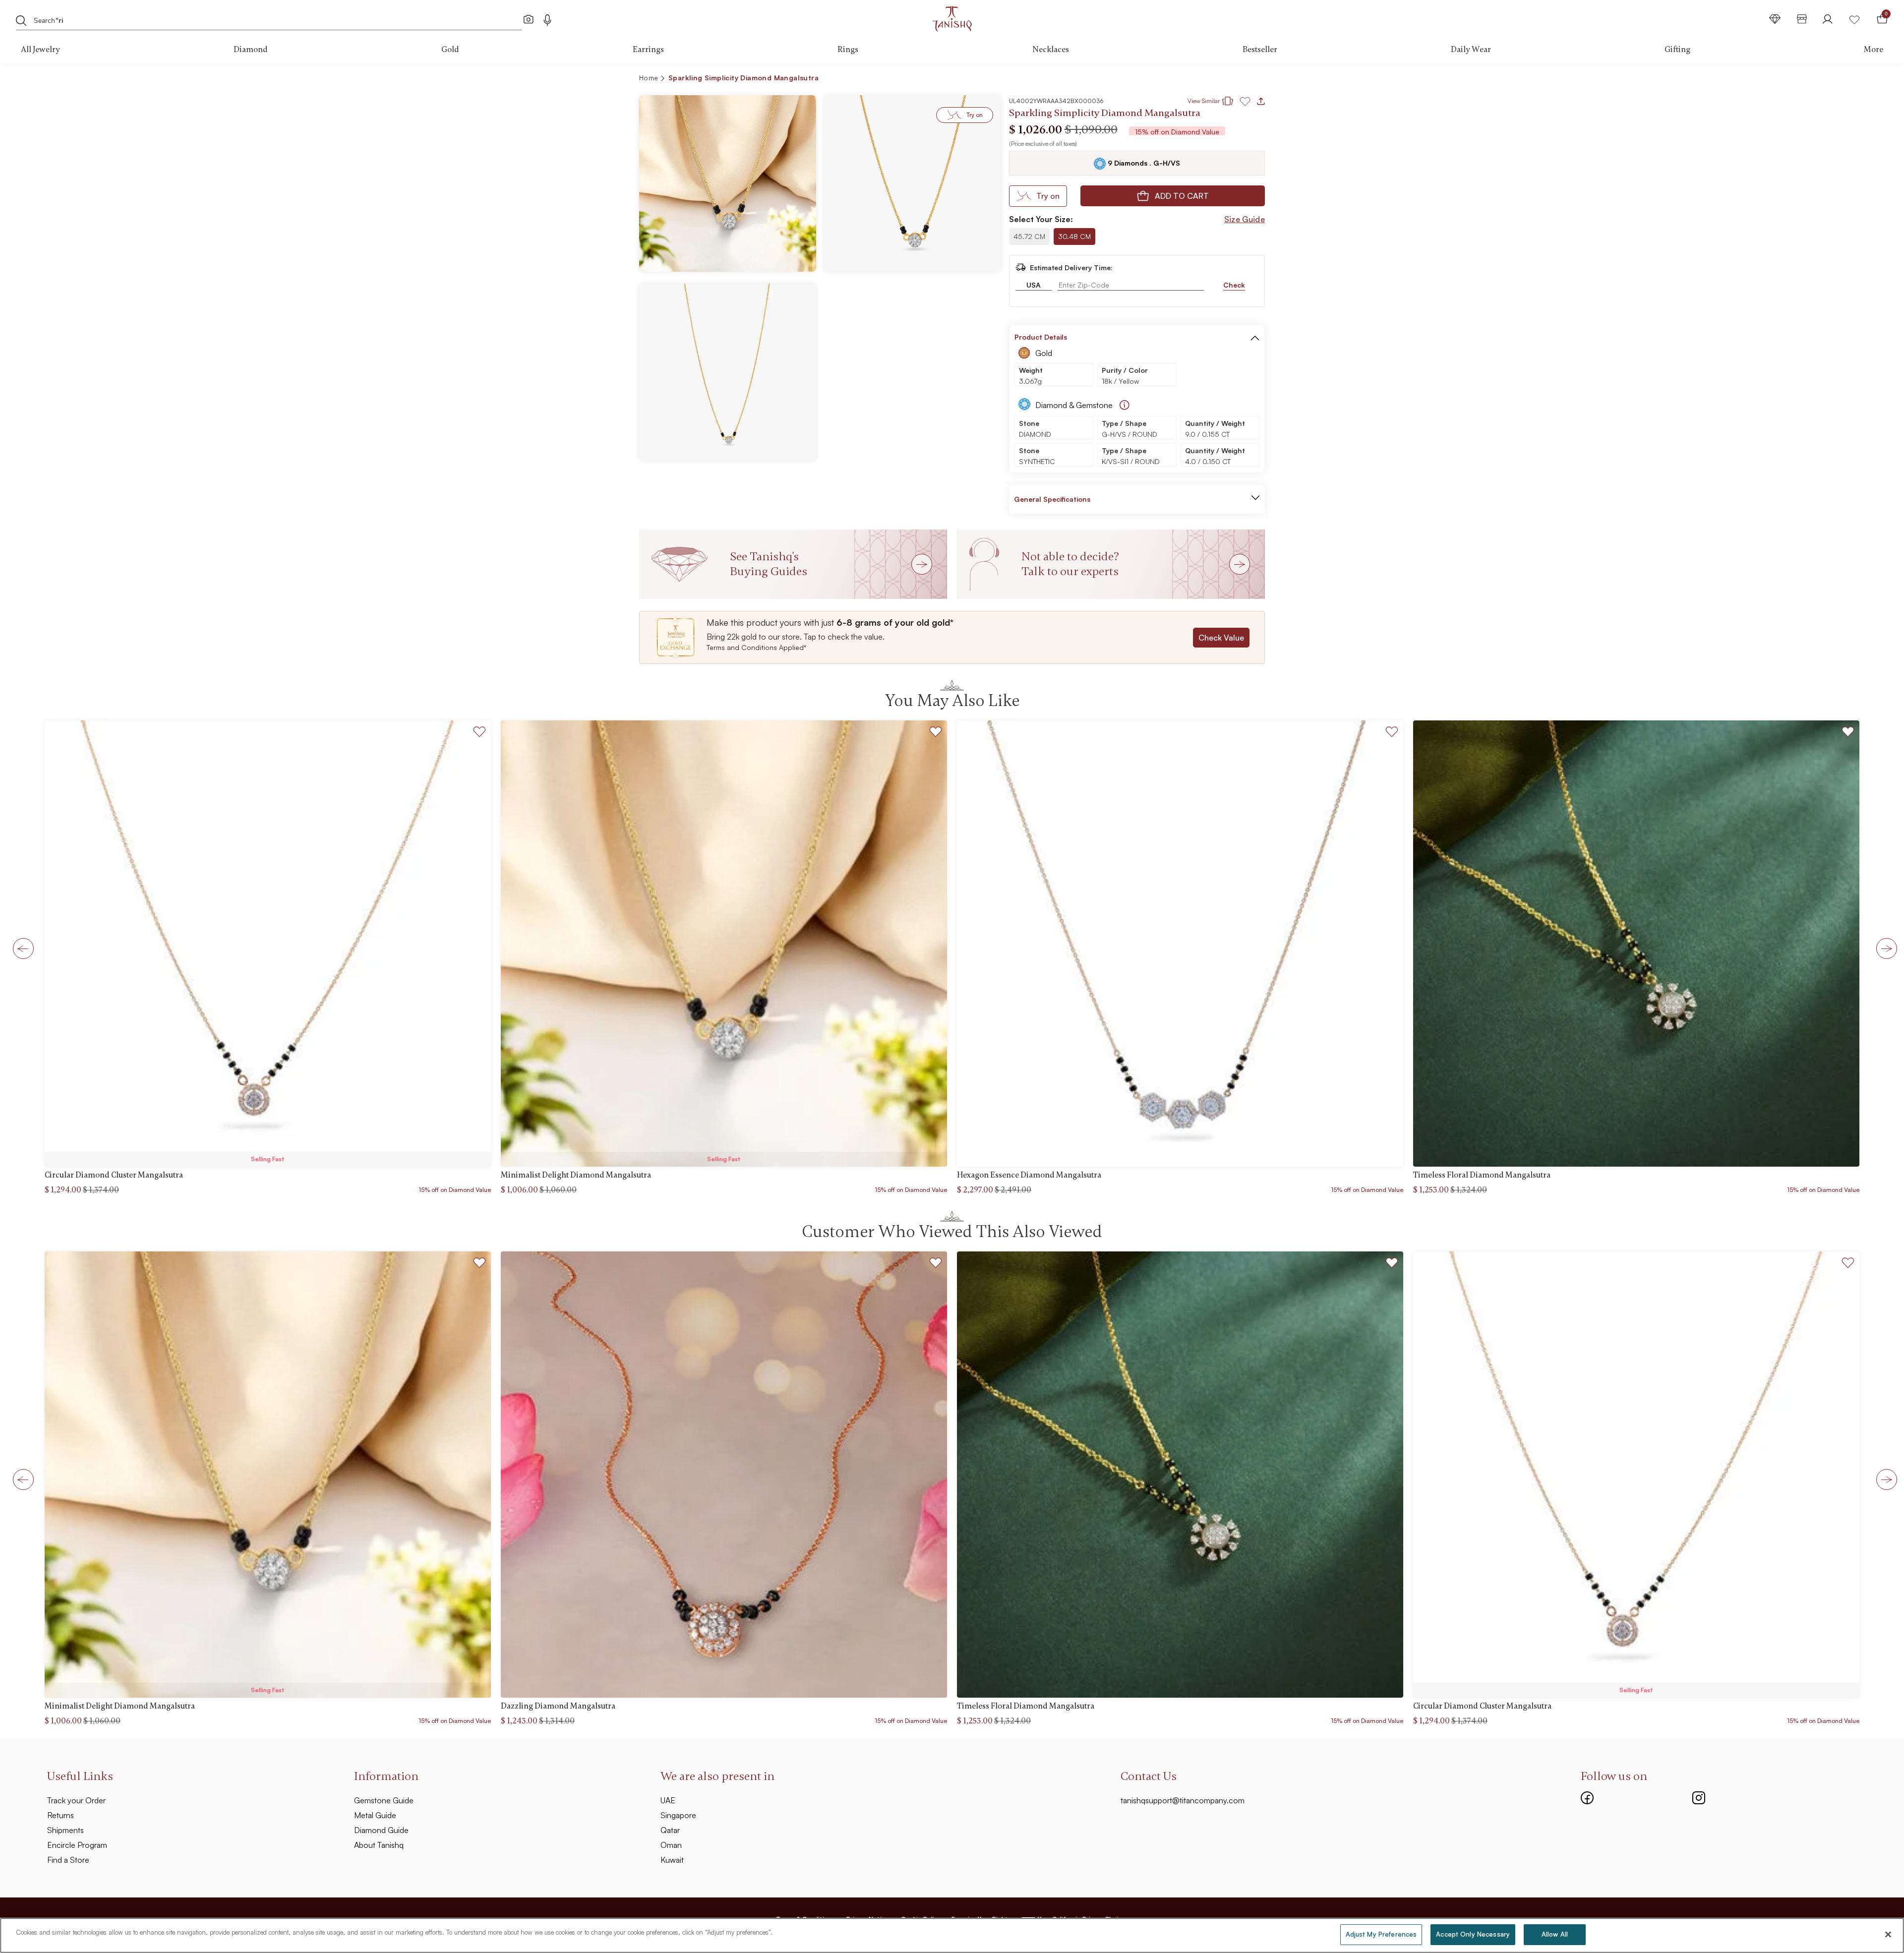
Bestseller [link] (1260, 50)
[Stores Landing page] (1802, 19)
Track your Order (76, 1800)
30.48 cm (1074, 236)
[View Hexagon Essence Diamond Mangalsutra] (1180, 944)
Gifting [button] (1677, 50)
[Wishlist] (1854, 19)
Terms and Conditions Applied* (756, 647)
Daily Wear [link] (1471, 50)
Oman (671, 1845)
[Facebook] (1587, 1796)
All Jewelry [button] (40, 50)
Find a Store (68, 1860)
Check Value (1221, 638)
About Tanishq (379, 1845)
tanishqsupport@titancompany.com (1183, 1800)
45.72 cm (1029, 236)
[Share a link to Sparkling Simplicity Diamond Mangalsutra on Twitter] (1219, 79)
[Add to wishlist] (480, 733)
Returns (60, 1815)
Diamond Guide (381, 1830)
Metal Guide (375, 1815)
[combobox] (245, 19)
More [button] (1874, 50)
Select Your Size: (1041, 219)
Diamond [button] (251, 50)
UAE (668, 1800)
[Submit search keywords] (21, 20)
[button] (1236, 79)
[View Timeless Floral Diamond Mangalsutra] (1636, 944)
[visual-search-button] (529, 19)
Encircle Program (77, 1845)
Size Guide (1245, 219)
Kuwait (672, 1860)
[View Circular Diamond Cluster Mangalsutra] (268, 944)
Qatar (670, 1830)
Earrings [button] (648, 50)
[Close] (1888, 1934)
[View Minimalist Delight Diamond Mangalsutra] (724, 944)
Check (1234, 285)
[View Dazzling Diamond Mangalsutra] (724, 1475)
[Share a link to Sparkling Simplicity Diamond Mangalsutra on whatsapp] (1253, 80)
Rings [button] (848, 50)
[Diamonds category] (1775, 19)
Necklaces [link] (1051, 50)
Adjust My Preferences (1381, 1934)
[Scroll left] (20, 948)
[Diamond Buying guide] (1125, 405)
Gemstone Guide (384, 1800)
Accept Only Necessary (1473, 1934)
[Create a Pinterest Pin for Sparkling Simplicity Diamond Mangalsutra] (1203, 79)
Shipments (65, 1830)
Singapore (678, 1815)
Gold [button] (450, 50)
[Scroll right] (1884, 948)
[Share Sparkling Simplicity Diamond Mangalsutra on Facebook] (1187, 79)
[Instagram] (1699, 1796)
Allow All (1555, 1934)
